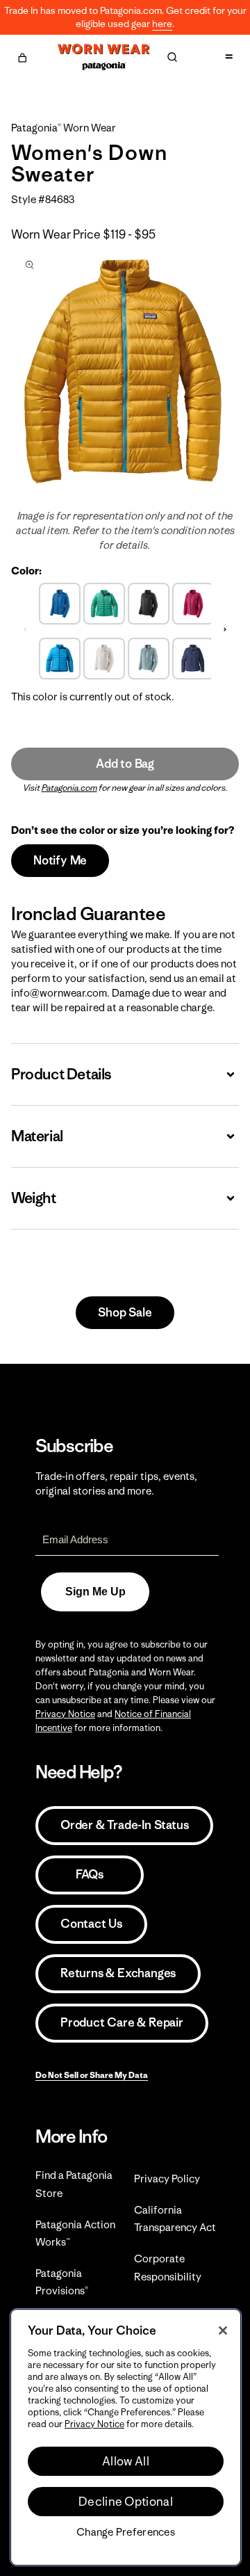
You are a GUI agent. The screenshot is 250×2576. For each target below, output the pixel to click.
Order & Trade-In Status (124, 1825)
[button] (22, 56)
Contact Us (91, 1924)
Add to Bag (125, 764)
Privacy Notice (65, 1714)
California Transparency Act (175, 2219)
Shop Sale (125, 1312)
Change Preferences (126, 2532)
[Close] (223, 2331)
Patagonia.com (69, 788)
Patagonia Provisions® (62, 2282)
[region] (126, 2437)
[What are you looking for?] (172, 57)
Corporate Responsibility (168, 2267)
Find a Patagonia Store (74, 2184)
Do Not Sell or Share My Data (92, 2075)
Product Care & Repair (122, 2022)
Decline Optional (126, 2502)
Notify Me (60, 860)
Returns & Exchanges (118, 1973)
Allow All (126, 2461)
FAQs (90, 1874)
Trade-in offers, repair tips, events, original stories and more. (116, 1483)
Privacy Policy (167, 2179)
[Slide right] (225, 629)
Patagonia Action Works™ (75, 2233)
